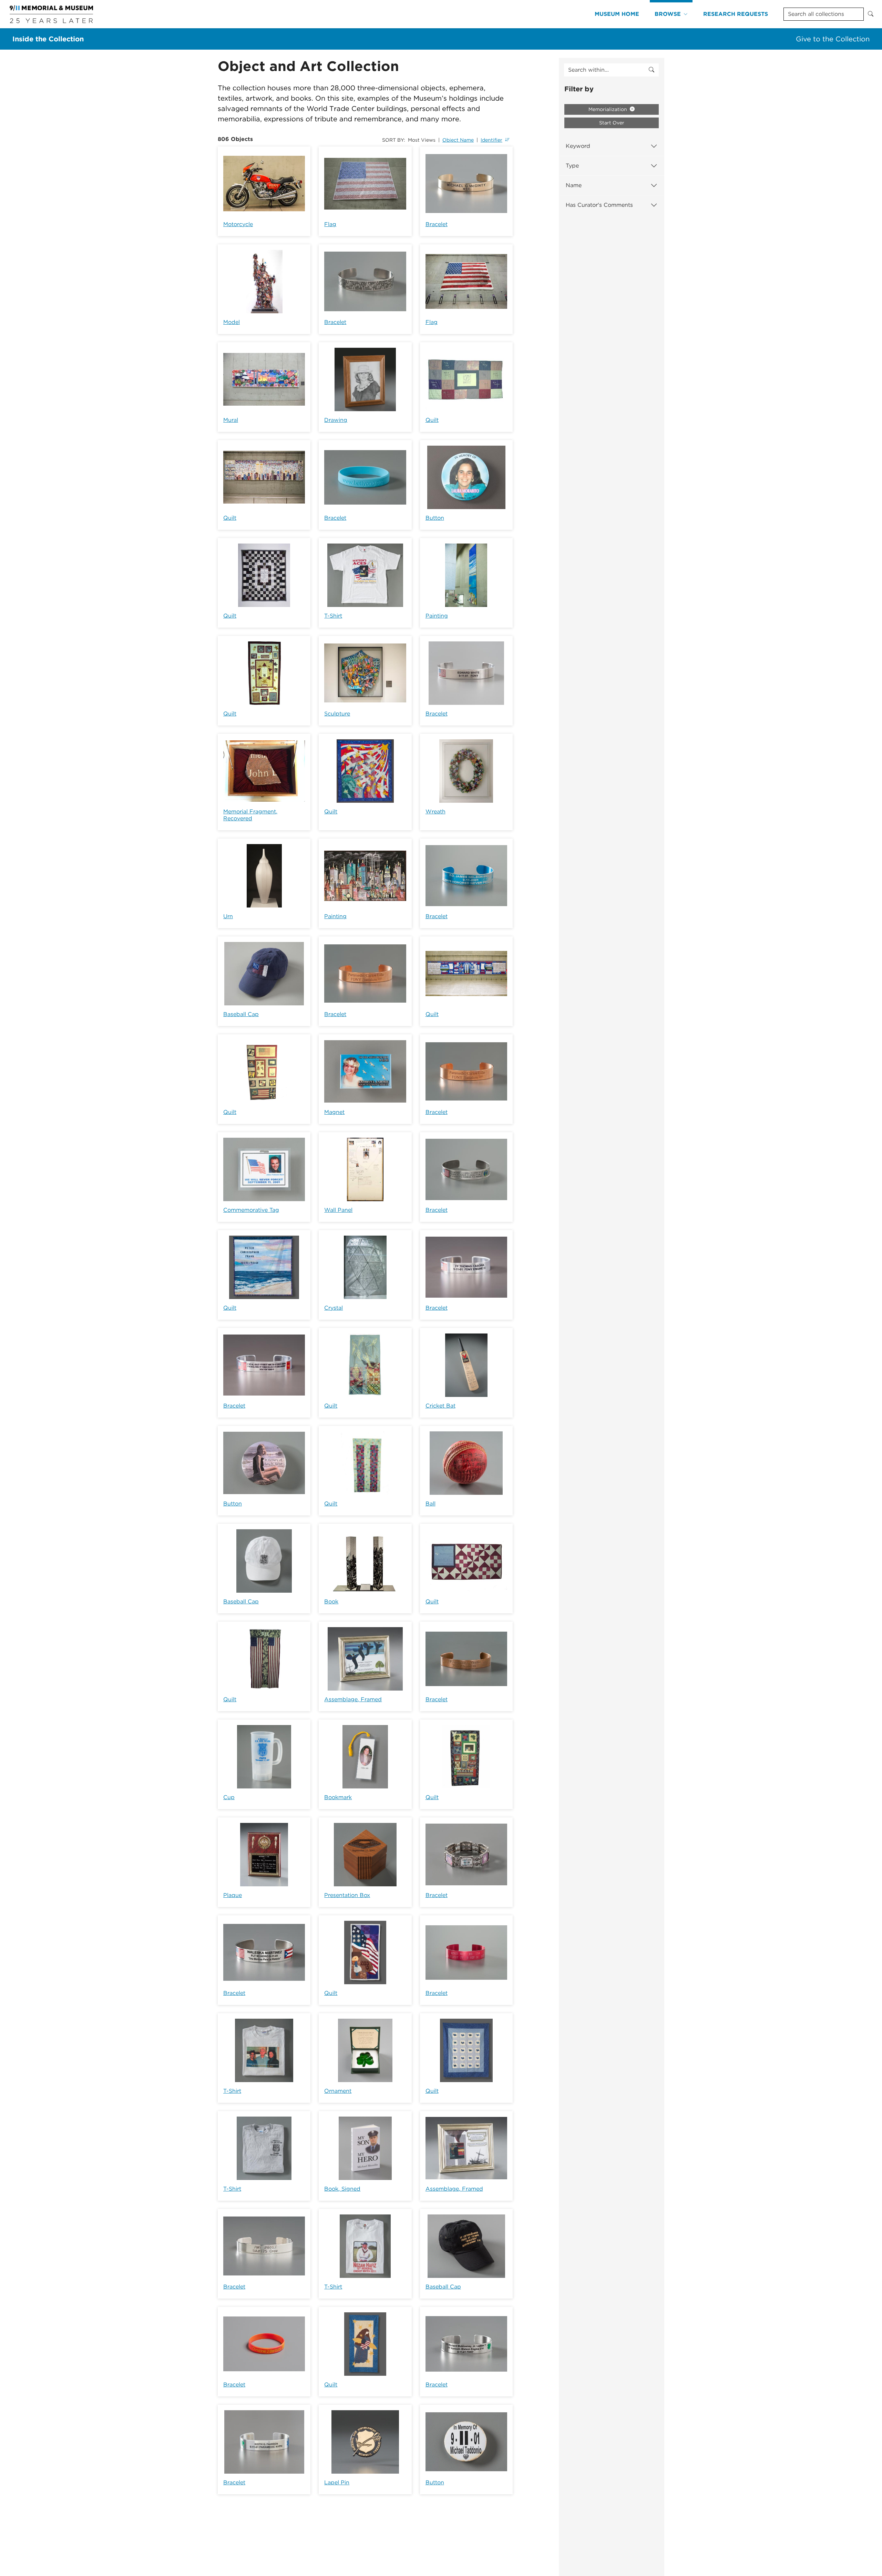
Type (572, 166)
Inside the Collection (48, 39)
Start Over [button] (612, 123)
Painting (437, 616)
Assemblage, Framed (353, 1699)
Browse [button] (668, 14)
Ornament (338, 2091)
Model (232, 322)
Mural (231, 420)
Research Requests (736, 14)
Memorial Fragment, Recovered (250, 815)
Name (574, 185)
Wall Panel (338, 1210)
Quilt (432, 420)
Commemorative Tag (251, 1210)
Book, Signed (342, 2189)
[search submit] (652, 70)
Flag (330, 224)
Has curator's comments (599, 205)
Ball (430, 1504)
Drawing (336, 420)
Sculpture (337, 714)
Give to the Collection (833, 39)
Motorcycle (238, 224)
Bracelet (437, 224)
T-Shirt (333, 616)
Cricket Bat (440, 1406)
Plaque (233, 1895)
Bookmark (338, 1797)
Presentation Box (347, 1895)
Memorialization (608, 109)
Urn (228, 916)
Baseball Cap (241, 1014)
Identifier (491, 140)
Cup (229, 1797)
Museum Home (617, 14)
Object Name (458, 140)
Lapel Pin (337, 2482)
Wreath (435, 812)
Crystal (334, 1308)
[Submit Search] (871, 14)
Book (331, 1601)
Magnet (334, 1112)
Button (435, 518)
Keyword (578, 146)
